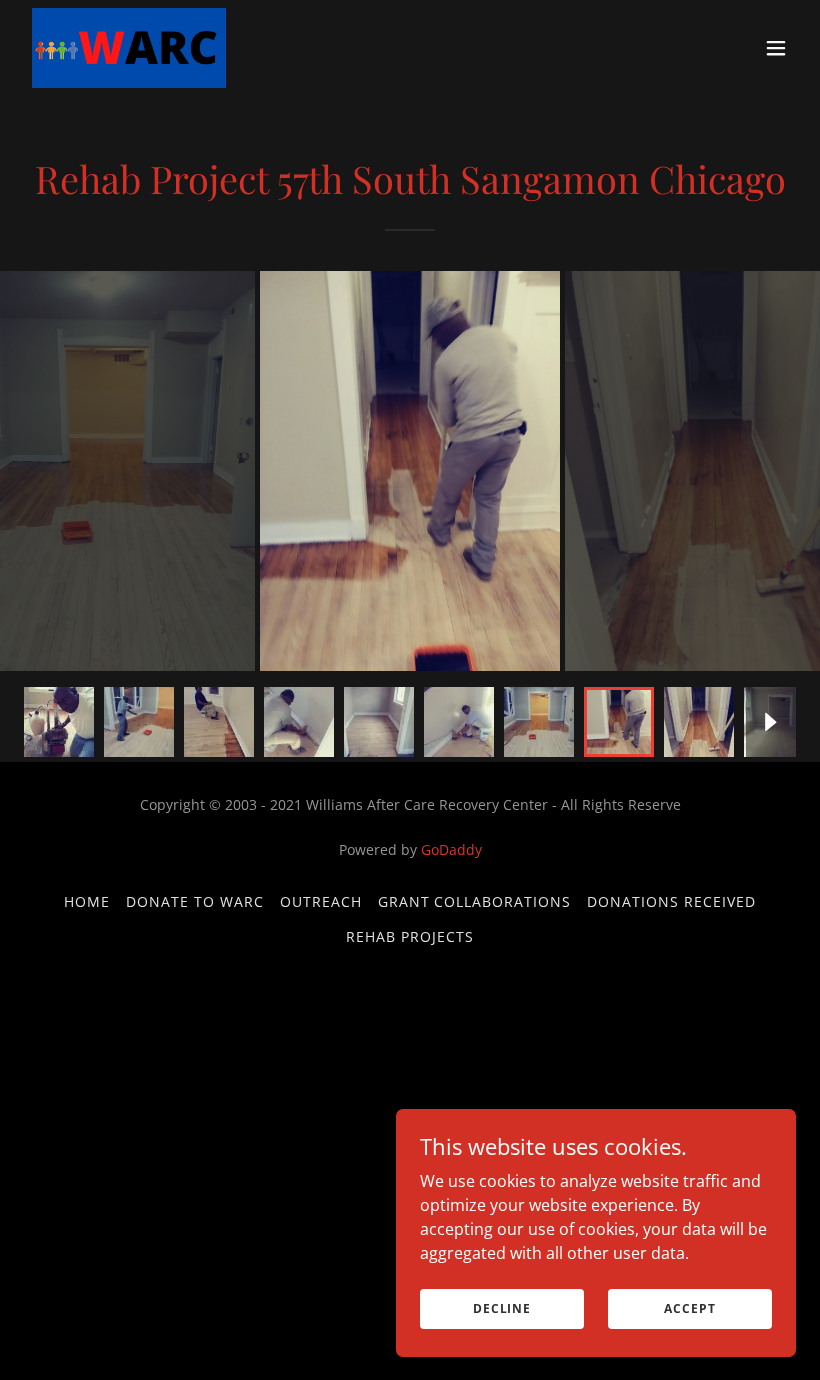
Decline (502, 1308)
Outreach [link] (321, 901)
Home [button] (87, 901)
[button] (776, 48)
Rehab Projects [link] (410, 936)
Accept (689, 1308)
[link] (129, 48)
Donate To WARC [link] (195, 901)
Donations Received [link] (671, 901)
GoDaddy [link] (451, 849)
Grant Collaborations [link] (475, 901)
